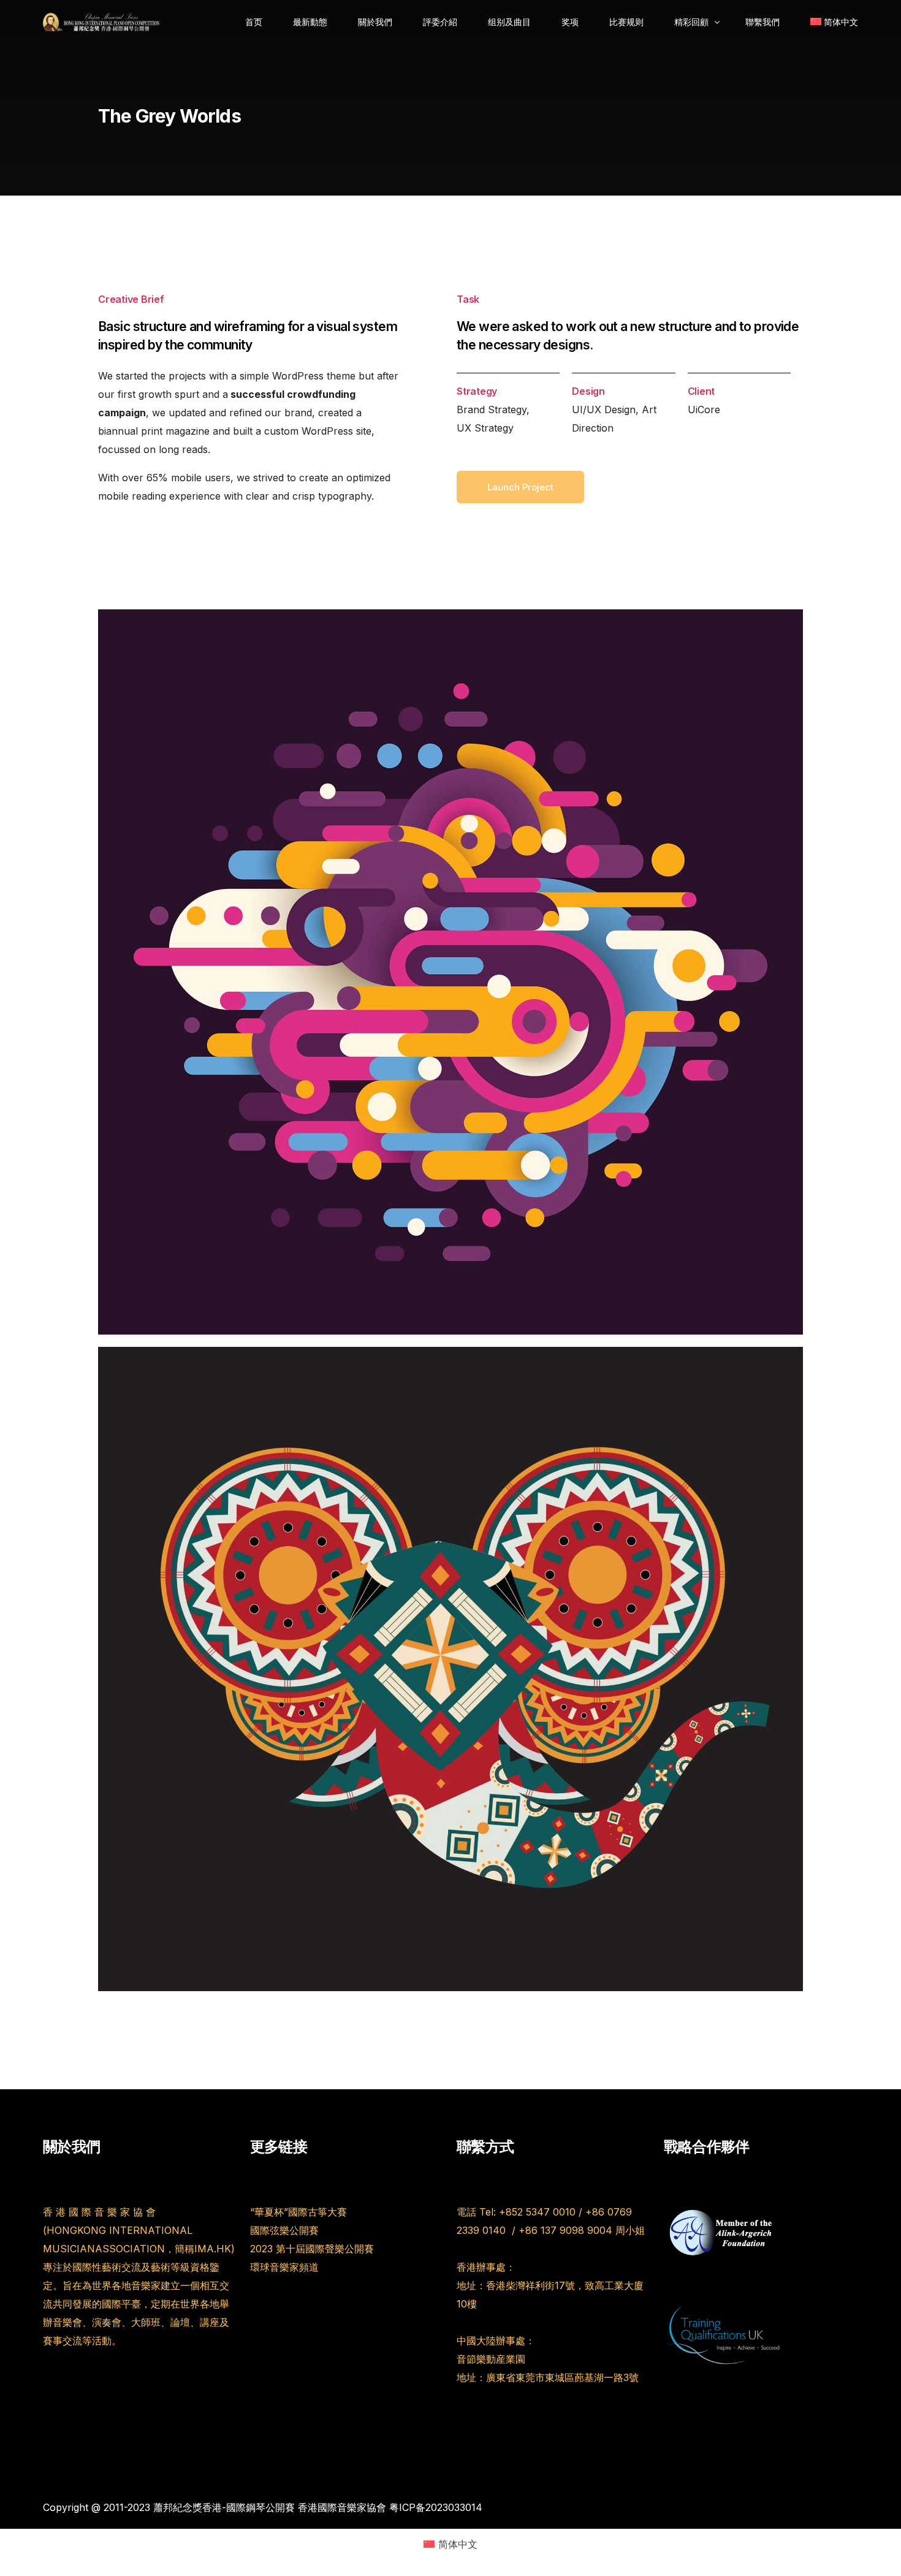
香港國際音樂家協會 (342, 2507)
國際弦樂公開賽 (284, 2230)
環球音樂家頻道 (284, 2267)
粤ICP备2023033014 (436, 2507)
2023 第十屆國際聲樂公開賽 (312, 2249)
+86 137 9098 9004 (565, 2230)
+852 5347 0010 (537, 2212)
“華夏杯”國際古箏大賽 (298, 2212)
